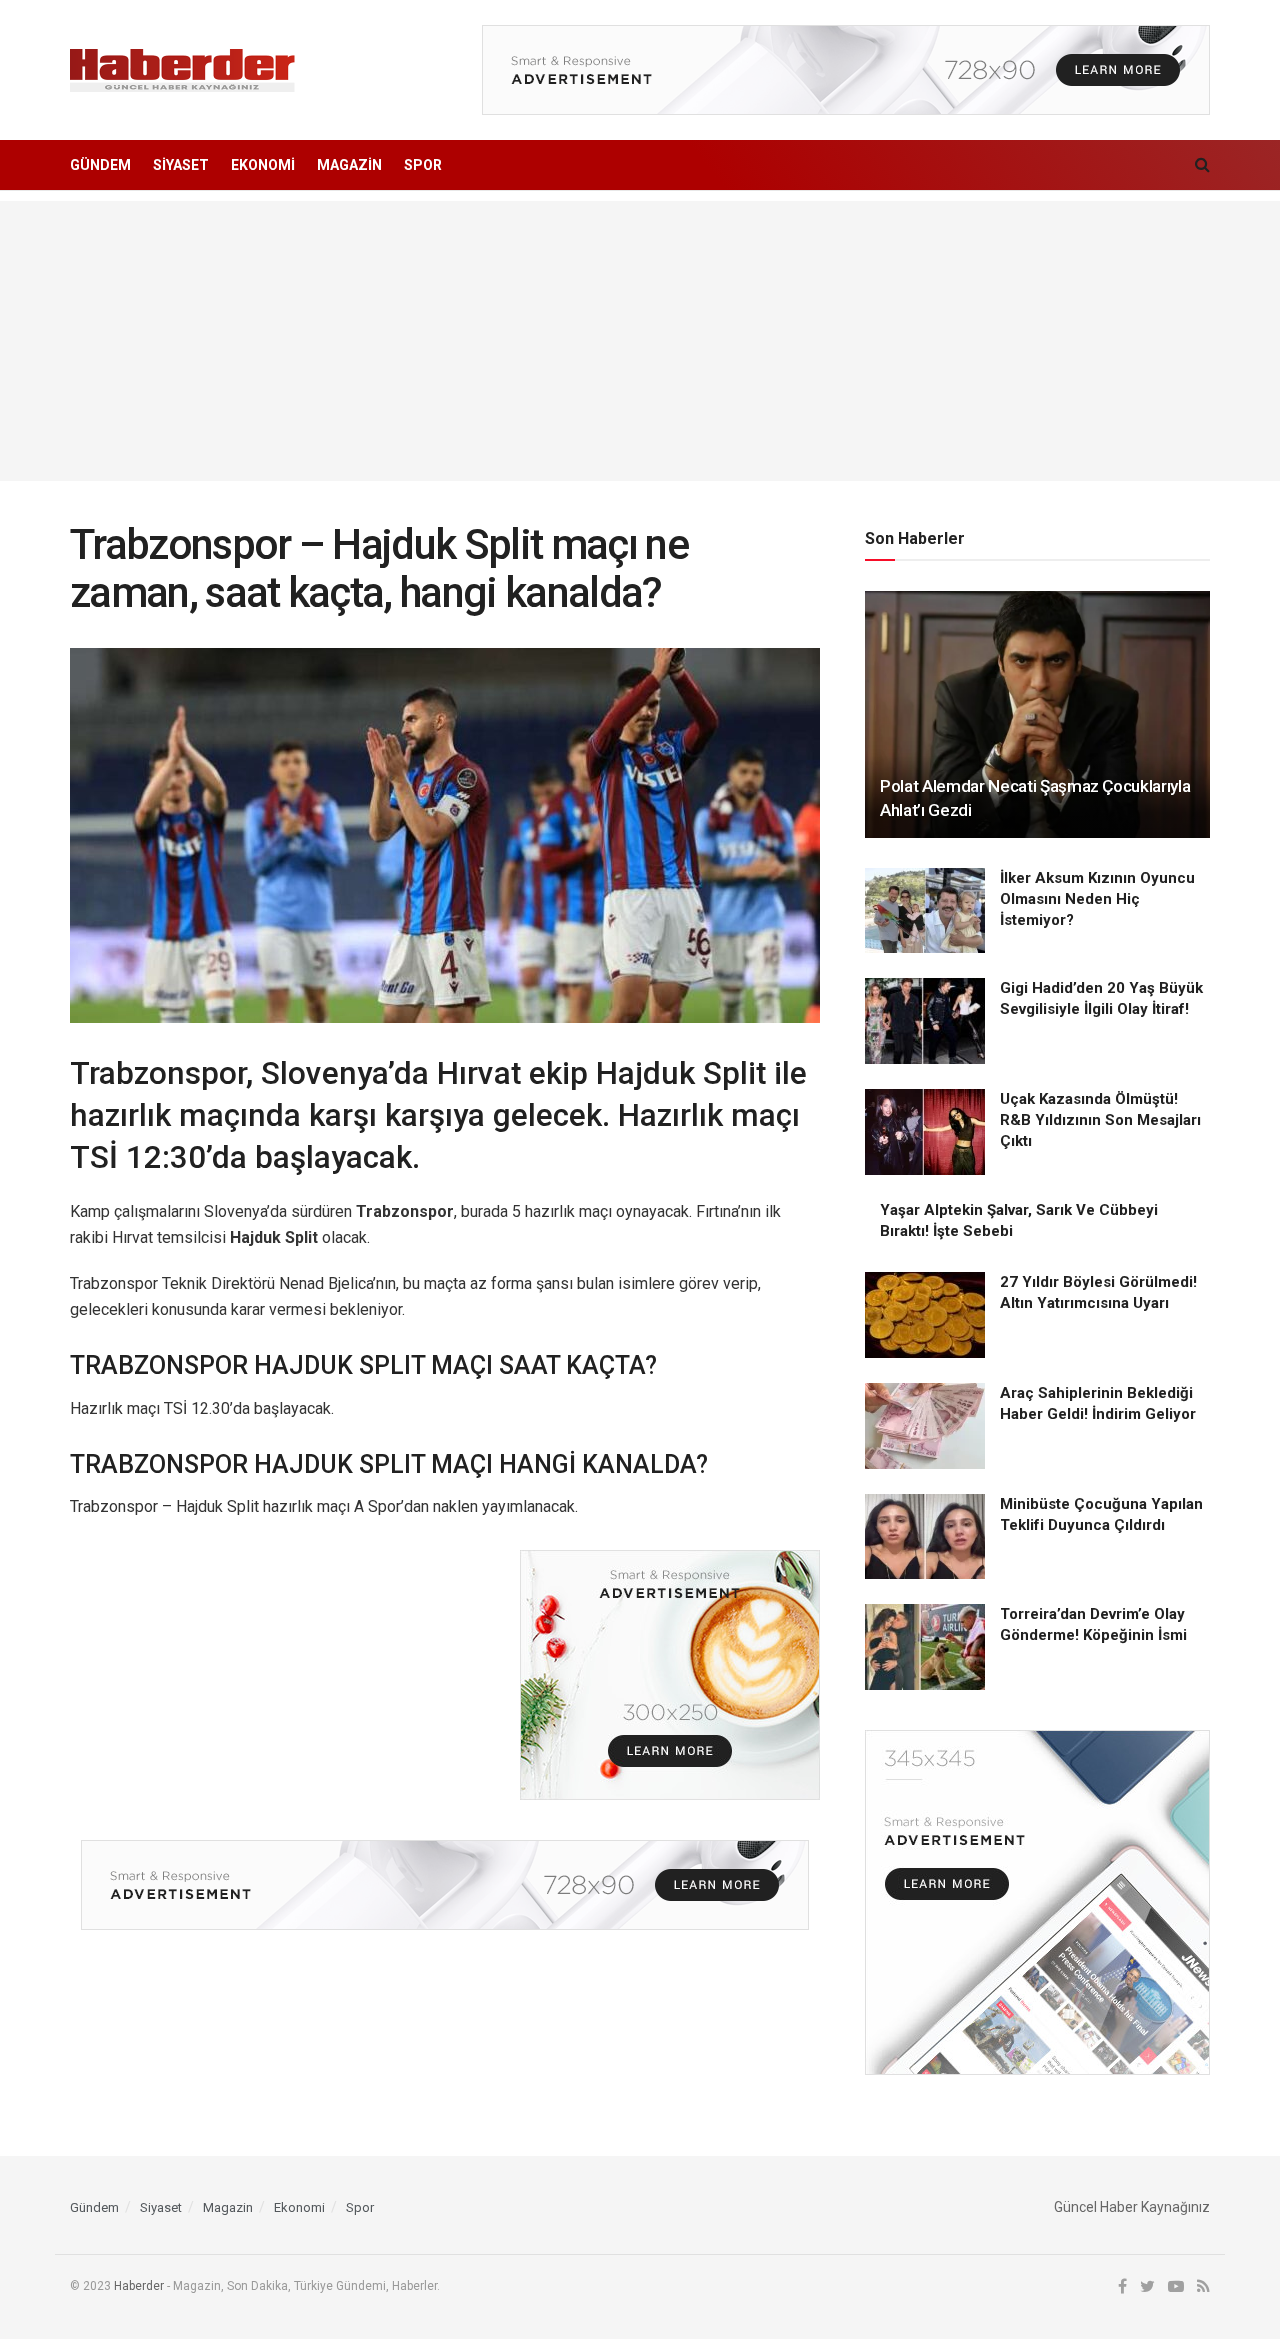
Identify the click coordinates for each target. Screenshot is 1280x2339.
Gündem (100, 165)
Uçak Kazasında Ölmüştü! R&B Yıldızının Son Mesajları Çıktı (1100, 1120)
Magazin (349, 165)
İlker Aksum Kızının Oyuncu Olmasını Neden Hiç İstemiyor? (1097, 899)
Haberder (139, 2286)
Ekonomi (263, 165)
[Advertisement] (640, 341)
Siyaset (181, 165)
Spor (423, 165)
